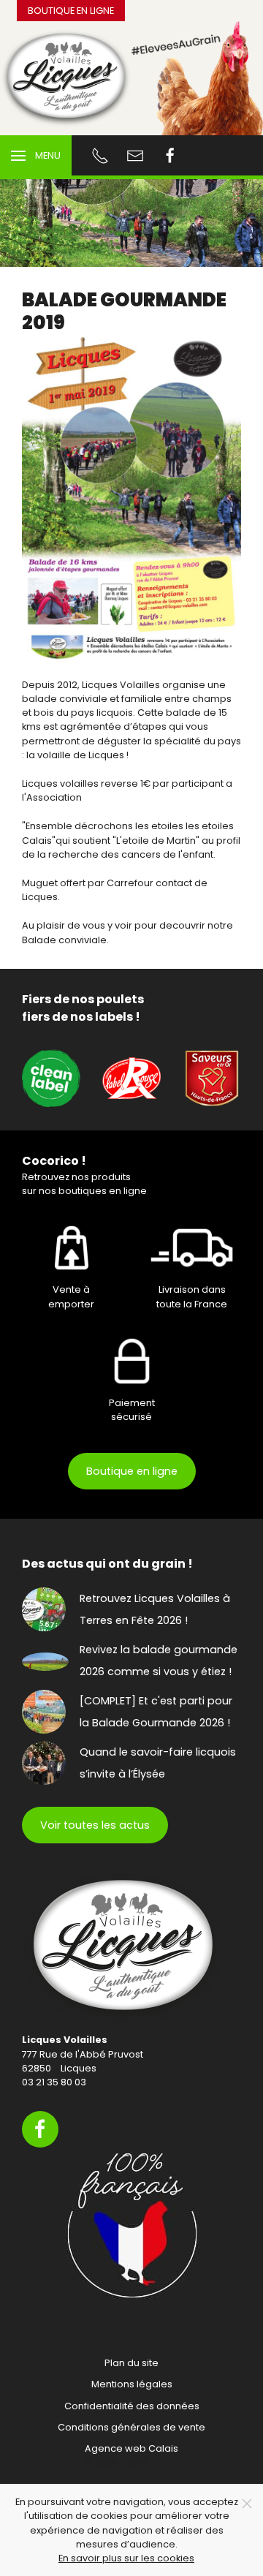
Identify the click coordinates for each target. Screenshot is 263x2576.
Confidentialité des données (132, 2406)
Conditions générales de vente (131, 2427)
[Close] (247, 2504)
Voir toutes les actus (95, 1825)
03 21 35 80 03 (54, 2082)
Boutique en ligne (71, 11)
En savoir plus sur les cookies (126, 2558)
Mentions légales (132, 2384)
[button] (36, 155)
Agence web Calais (131, 2448)
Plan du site (131, 2363)
